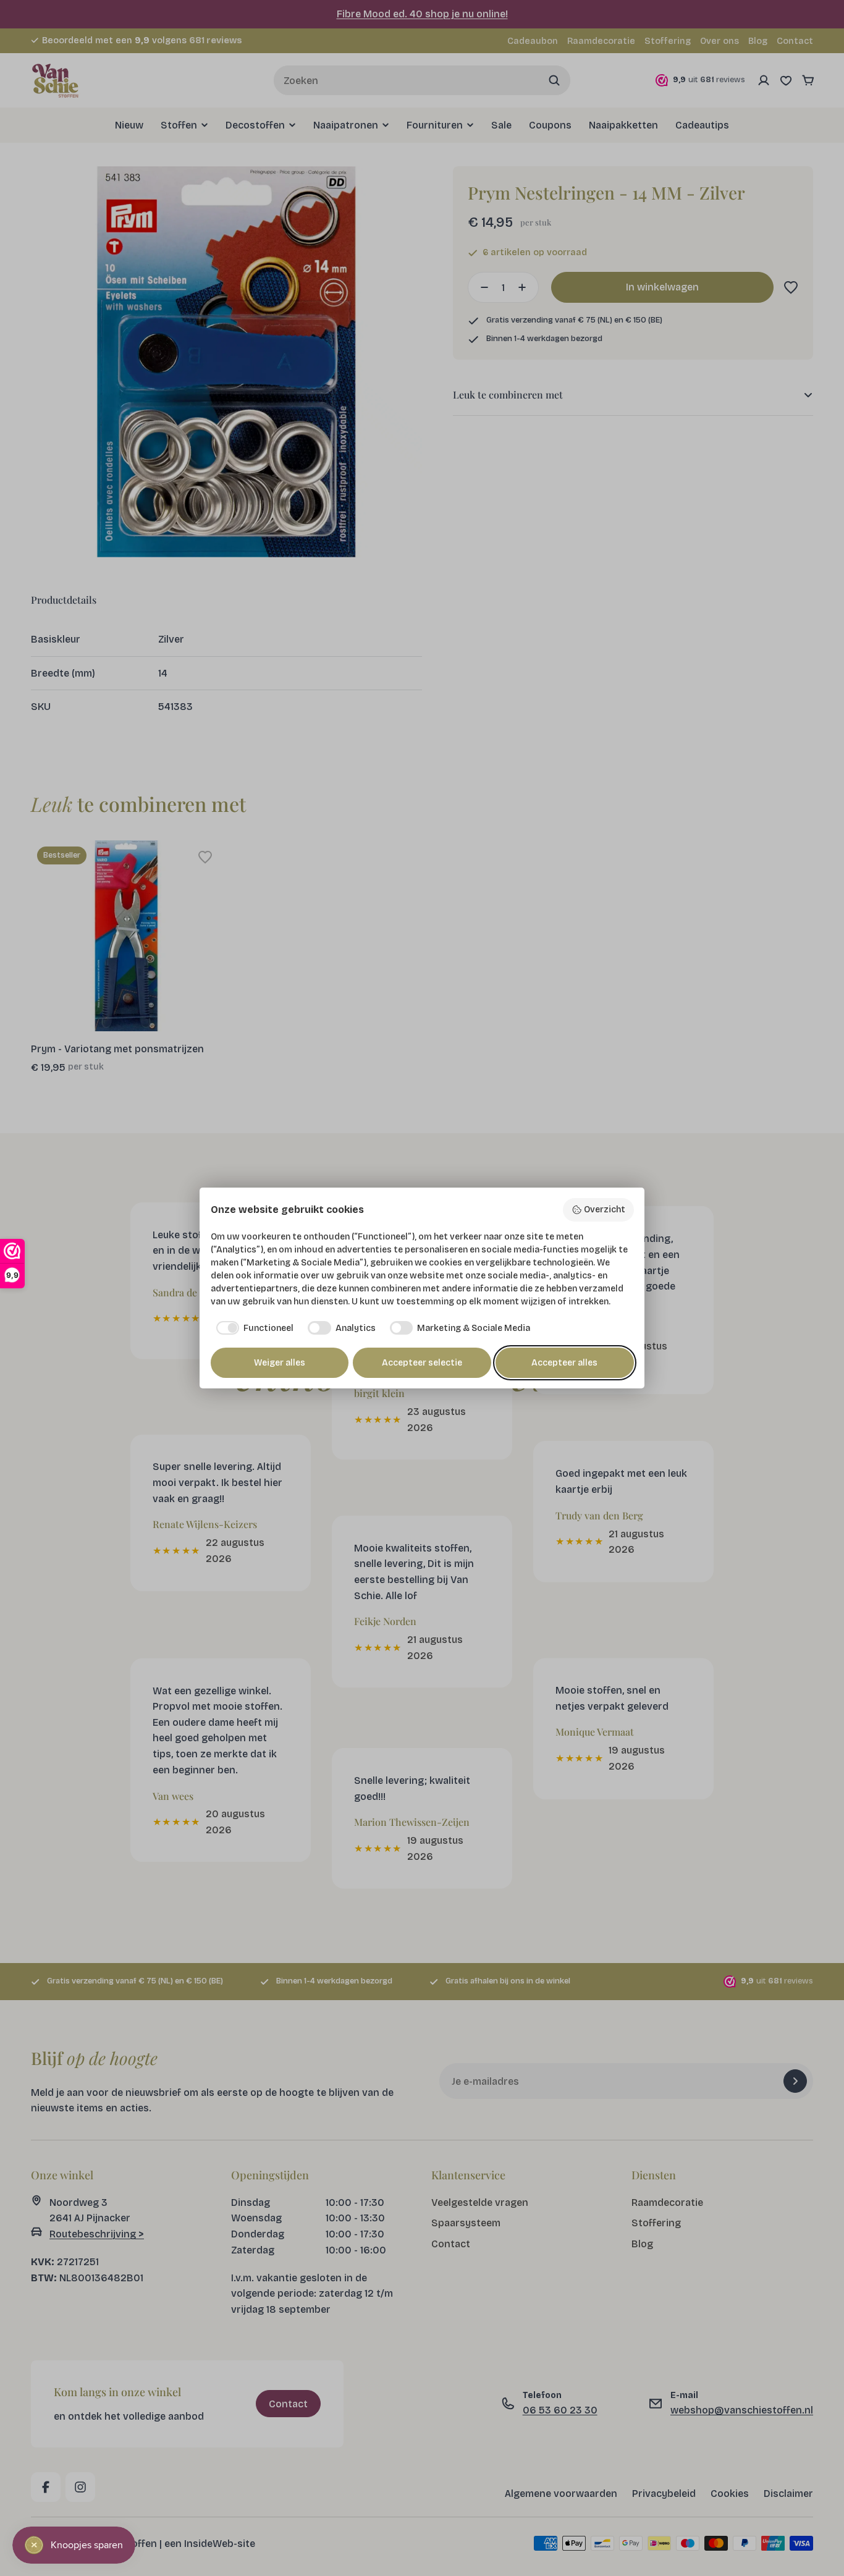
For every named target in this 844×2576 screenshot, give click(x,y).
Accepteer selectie (422, 1363)
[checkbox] (252, 1328)
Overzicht (605, 1210)
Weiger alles (280, 1363)
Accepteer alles (564, 1363)
